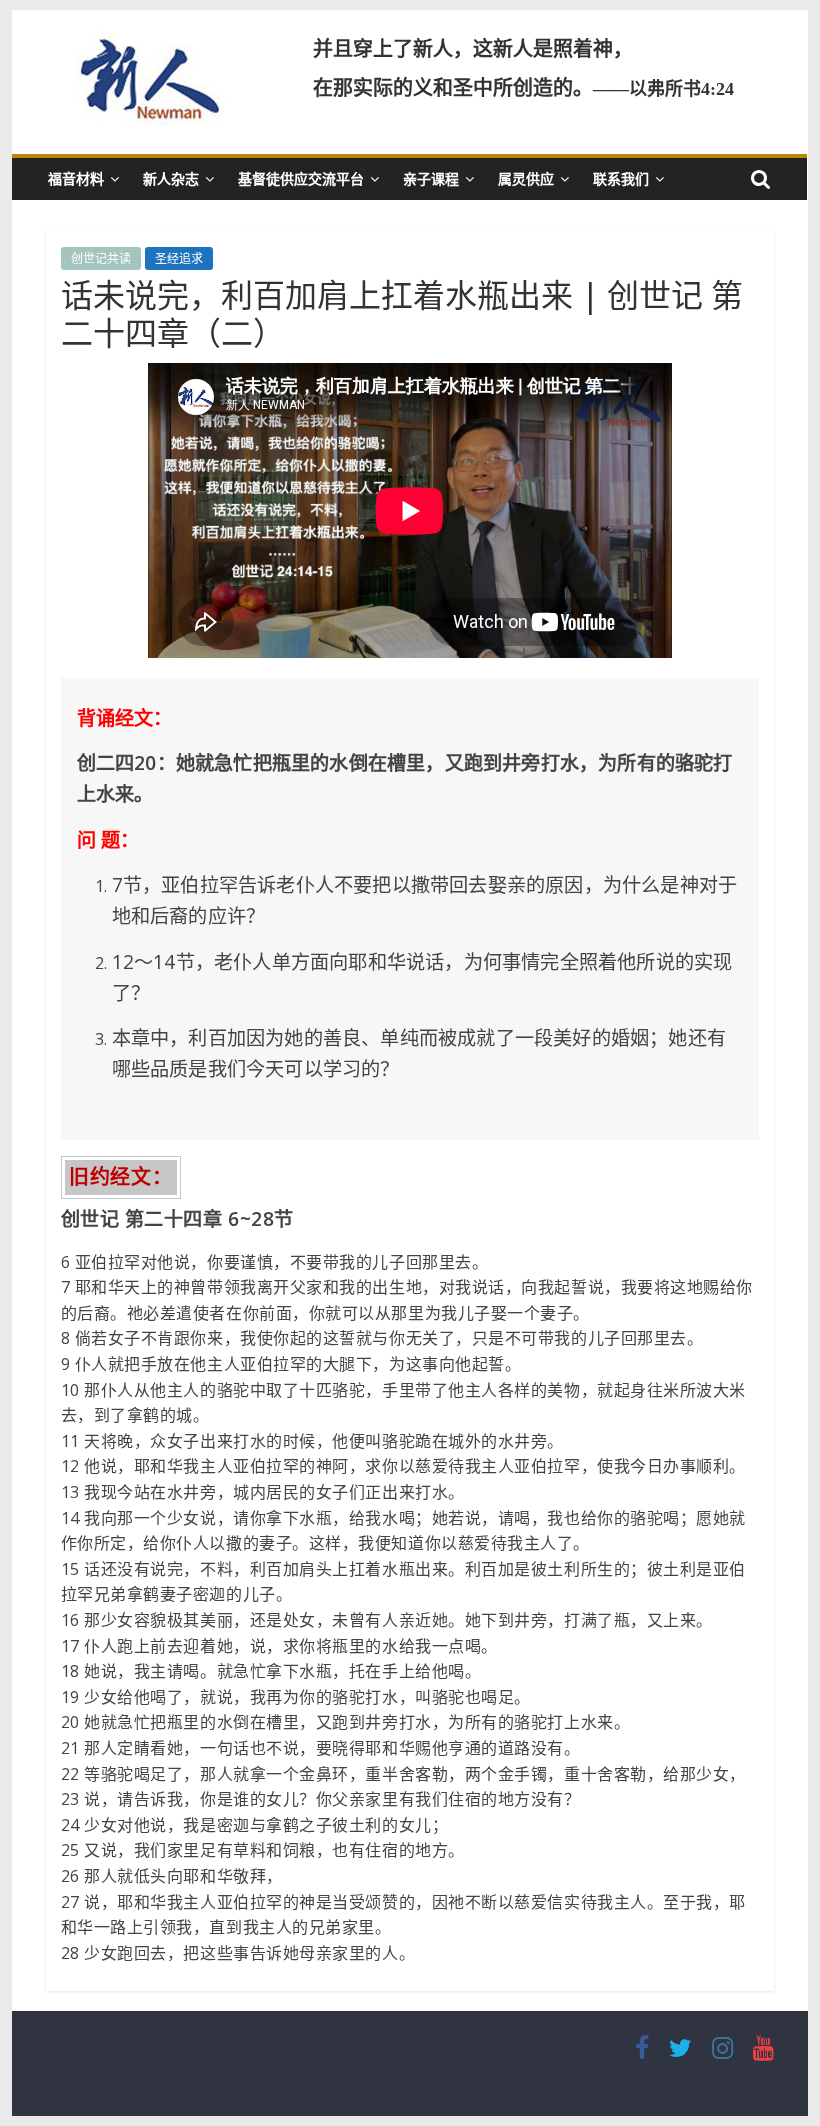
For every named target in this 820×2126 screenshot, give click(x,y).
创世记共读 (101, 258)
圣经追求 (179, 258)
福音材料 (76, 178)
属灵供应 (526, 178)
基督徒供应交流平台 (301, 178)
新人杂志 (171, 178)
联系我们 (621, 178)
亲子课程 (431, 178)
